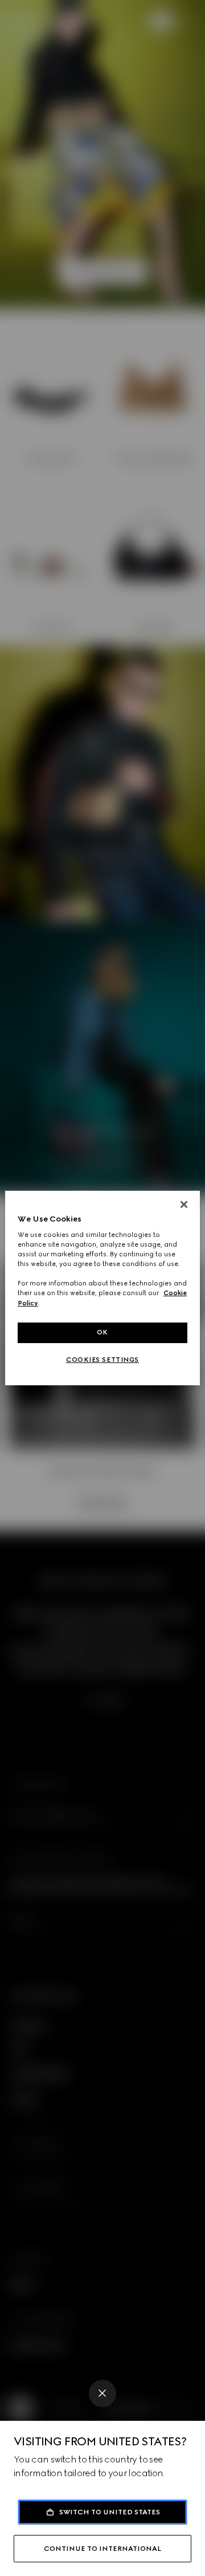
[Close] (102, 2393)
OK (102, 1332)
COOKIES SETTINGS (102, 1360)
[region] (102, 1288)
